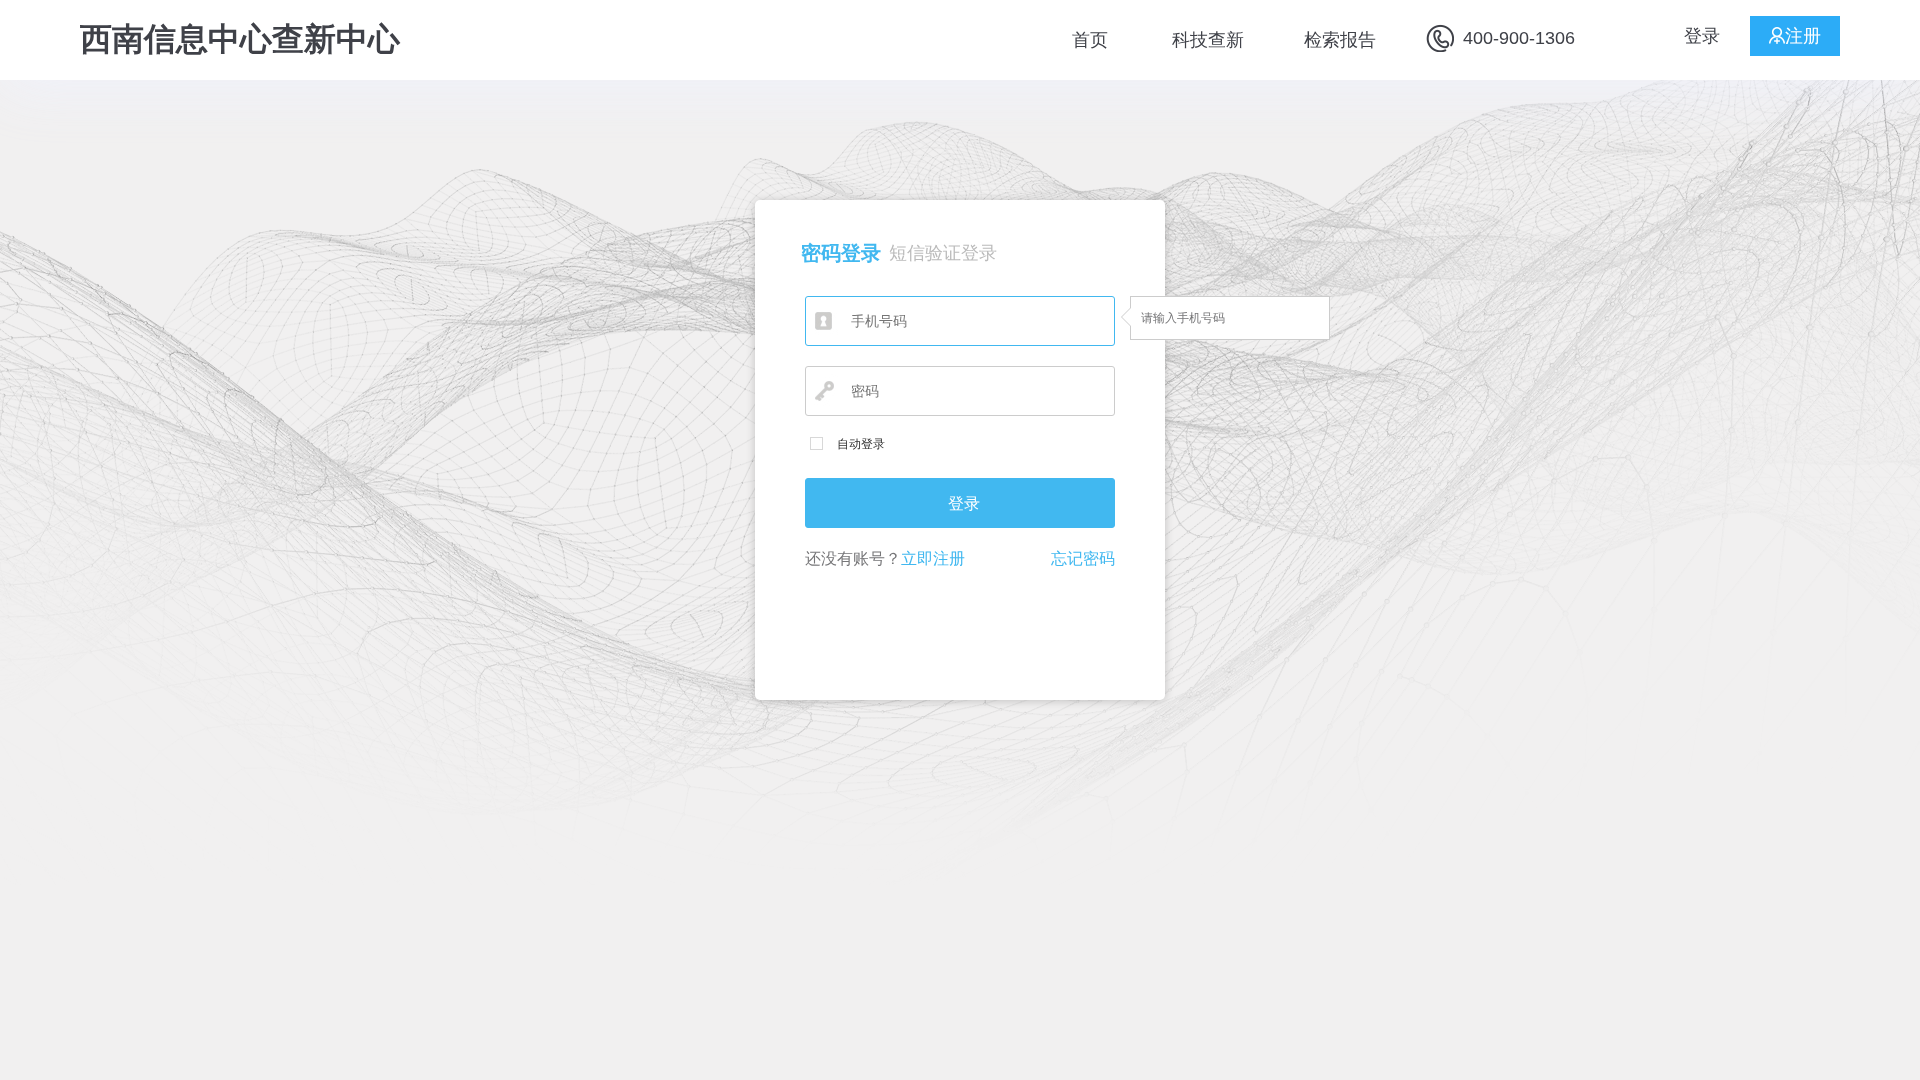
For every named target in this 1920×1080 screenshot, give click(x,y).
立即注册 (933, 558)
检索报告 (1340, 40)
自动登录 (861, 444)
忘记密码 (1083, 558)
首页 (1090, 40)
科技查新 (1208, 40)
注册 (1803, 36)
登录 (1702, 36)
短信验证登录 (943, 253)
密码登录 (840, 253)
